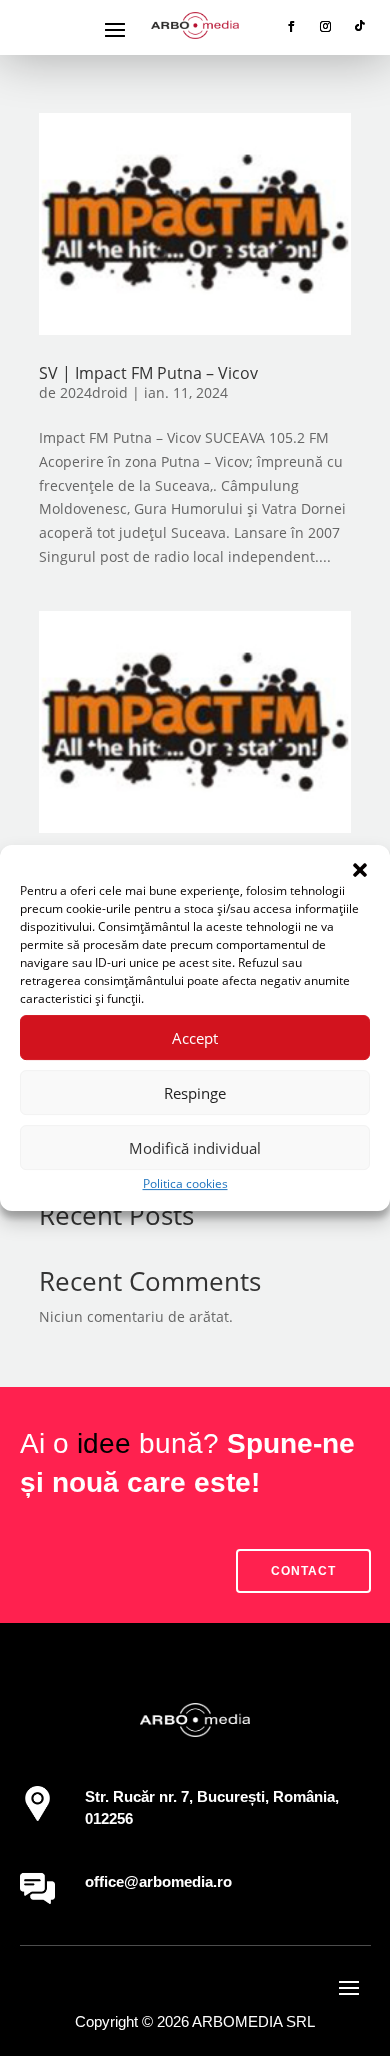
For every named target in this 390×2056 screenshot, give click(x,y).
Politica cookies (185, 1183)
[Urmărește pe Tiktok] (360, 26)
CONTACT (303, 1571)
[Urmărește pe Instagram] (326, 26)
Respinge (195, 1093)
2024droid (94, 392)
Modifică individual (195, 1148)
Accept (195, 1038)
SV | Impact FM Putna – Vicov (148, 373)
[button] (360, 870)
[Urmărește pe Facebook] (292, 26)
